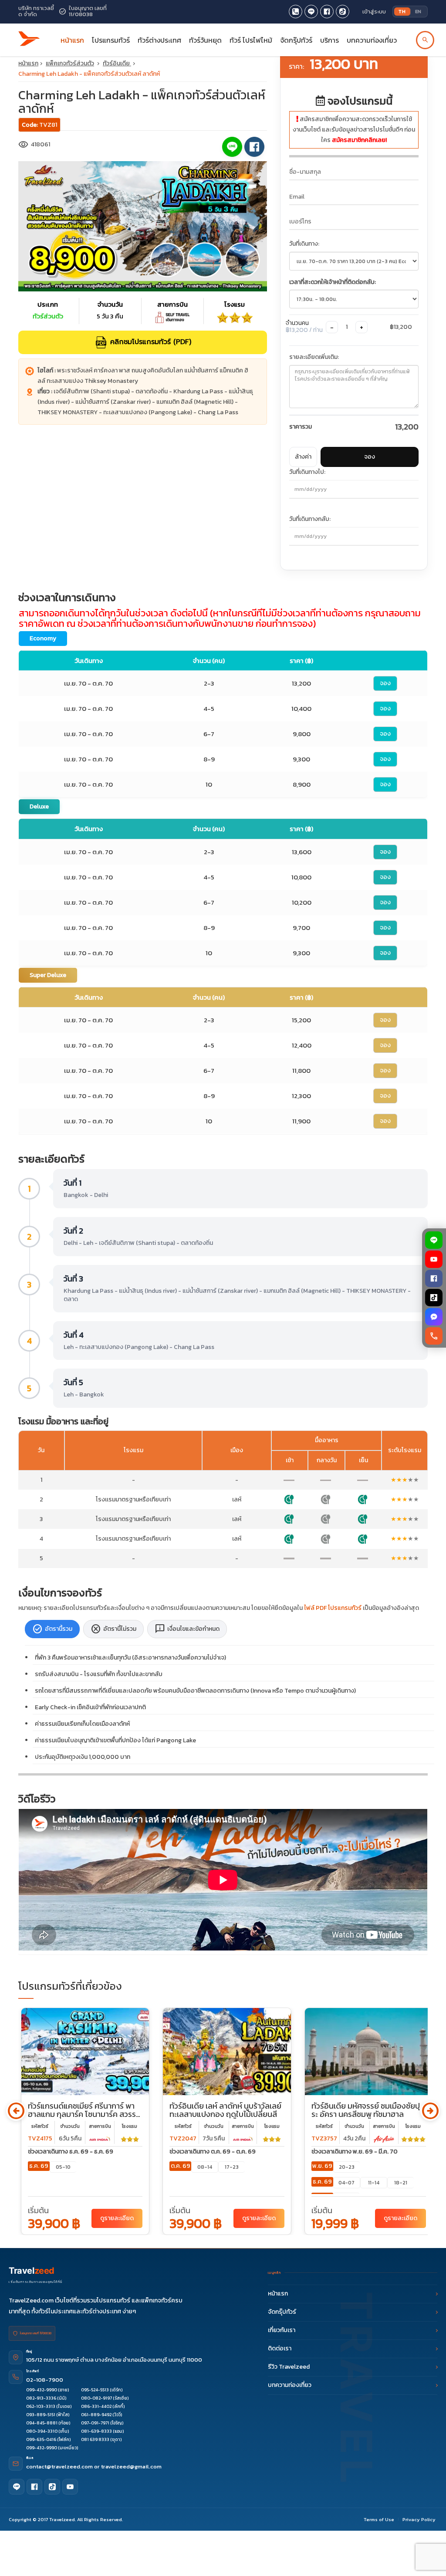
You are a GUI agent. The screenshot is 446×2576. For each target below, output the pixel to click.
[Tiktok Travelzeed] (343, 12)
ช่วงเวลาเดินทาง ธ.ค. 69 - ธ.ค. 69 (71, 2152)
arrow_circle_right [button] (430, 2111)
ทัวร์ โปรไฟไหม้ (251, 40)
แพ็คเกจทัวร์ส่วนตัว (70, 63)
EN (418, 11)
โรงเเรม (130, 2126)
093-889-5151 (41, 2415)
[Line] (17, 2487)
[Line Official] (311, 12)
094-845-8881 (42, 2423)
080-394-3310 (42, 2431)
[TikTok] (434, 1298)
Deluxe (39, 806)
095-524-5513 (95, 2390)
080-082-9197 (96, 2398)
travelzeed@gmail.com (131, 2466)
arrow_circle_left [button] (16, 2111)
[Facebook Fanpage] (327, 12)
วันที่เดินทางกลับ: (310, 519)
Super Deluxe (48, 975)
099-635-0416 (41, 2439)
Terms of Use (379, 2519)
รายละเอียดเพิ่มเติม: (314, 357)
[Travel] (29, 36)
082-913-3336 (41, 2398)
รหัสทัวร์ (40, 2126)
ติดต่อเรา (280, 2348)
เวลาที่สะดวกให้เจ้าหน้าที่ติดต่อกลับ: (333, 282)
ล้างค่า (303, 457)
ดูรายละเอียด (117, 2218)
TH (402, 11)
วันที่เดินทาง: (304, 244)
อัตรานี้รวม (52, 1629)
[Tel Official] (296, 12)
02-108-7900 (45, 2380)
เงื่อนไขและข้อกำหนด (187, 1629)
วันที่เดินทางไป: (307, 472)
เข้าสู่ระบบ (374, 12)
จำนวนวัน (70, 2126)
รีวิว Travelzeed (289, 2367)
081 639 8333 (95, 2439)
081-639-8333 (96, 2431)
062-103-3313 (41, 2406)
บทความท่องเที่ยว (372, 40)
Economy (43, 638)
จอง (370, 457)
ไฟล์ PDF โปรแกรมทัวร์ (333, 1608)
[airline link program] (100, 2138)
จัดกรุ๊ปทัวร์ (296, 40)
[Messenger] (434, 1317)
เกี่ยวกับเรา (282, 2330)
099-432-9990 (42, 2390)
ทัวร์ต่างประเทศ (159, 40)
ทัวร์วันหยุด (205, 40)
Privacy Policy (419, 2519)
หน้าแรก (72, 40)
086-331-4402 (96, 2406)
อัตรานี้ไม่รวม (113, 1629)
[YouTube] (434, 1259)
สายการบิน (100, 2126)
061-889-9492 (96, 2415)
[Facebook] (434, 1278)
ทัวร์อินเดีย (117, 63)
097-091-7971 (95, 2423)
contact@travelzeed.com (60, 2466)
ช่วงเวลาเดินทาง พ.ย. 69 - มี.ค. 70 (355, 2152)
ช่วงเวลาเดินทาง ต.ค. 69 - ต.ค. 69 (213, 2152)
